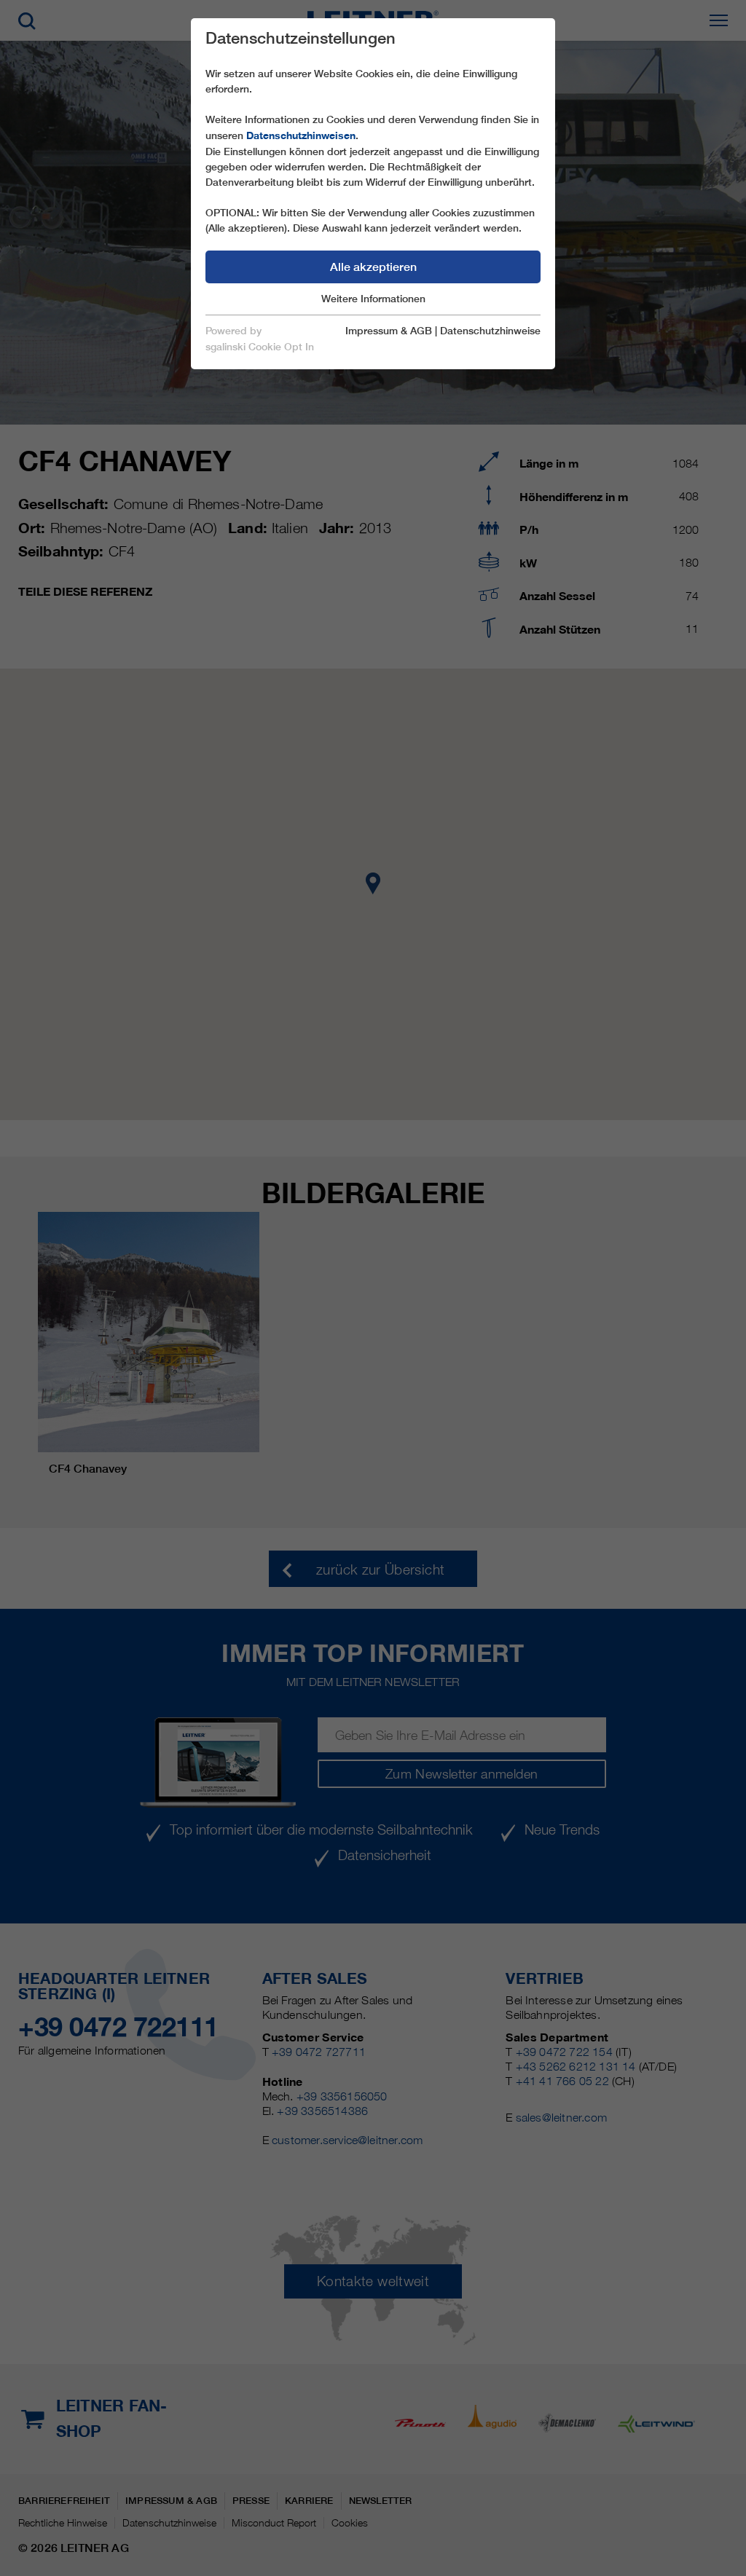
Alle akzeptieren (373, 267)
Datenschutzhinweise (490, 331)
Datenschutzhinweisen (301, 135)
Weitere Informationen (373, 299)
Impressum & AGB (389, 331)
